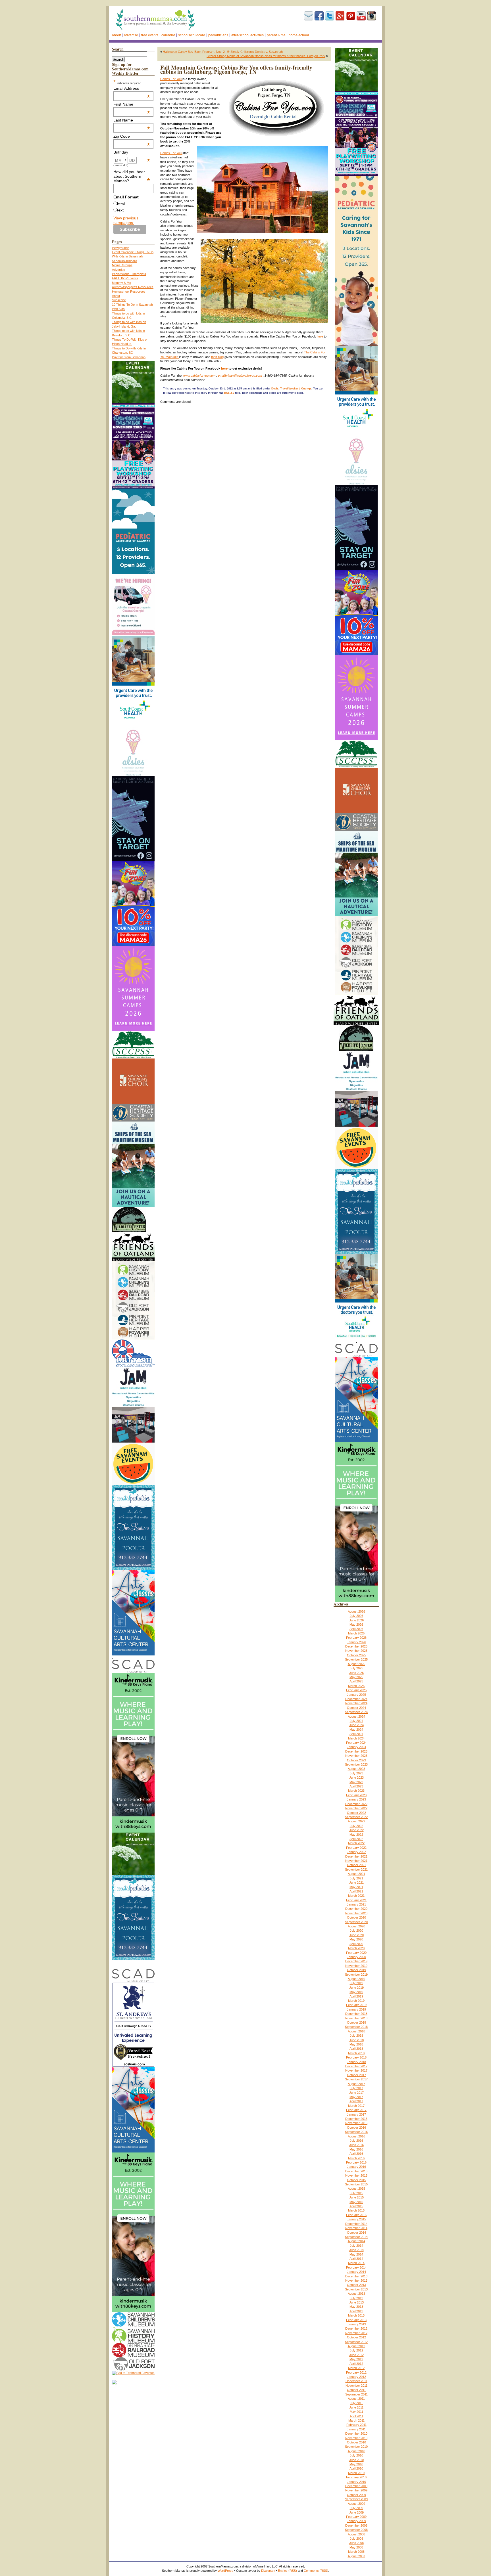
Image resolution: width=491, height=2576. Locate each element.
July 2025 (356, 1668)
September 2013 (356, 2289)
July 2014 (356, 2246)
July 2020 (356, 1931)
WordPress (225, 2571)
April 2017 (356, 2101)
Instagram (372, 16)
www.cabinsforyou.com (199, 376)
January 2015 (356, 2219)
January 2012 (356, 2377)
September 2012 (356, 2342)
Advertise (131, 35)
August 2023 (356, 1769)
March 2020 (356, 1948)
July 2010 (356, 2455)
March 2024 (356, 1738)
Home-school (299, 35)
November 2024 (356, 1703)
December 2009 (356, 2486)
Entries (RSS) (287, 2571)
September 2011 (356, 2394)
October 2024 (356, 1708)
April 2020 (356, 1944)
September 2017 (356, 2079)
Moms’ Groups (122, 265)
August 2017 (356, 2084)
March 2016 (356, 2158)
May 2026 (356, 1625)
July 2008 (356, 2539)
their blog (218, 357)
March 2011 (356, 2420)
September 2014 (356, 2237)
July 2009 (356, 2508)
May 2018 (356, 2044)
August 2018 (356, 2031)
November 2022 (356, 1808)
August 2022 (356, 1821)
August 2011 (356, 2399)
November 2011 (356, 2386)
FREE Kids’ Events (125, 278)
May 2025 (356, 1677)
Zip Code (132, 136)
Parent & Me (276, 35)
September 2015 (356, 2184)
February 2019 (356, 2005)
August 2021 (356, 1874)
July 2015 (356, 2193)
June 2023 (356, 1778)
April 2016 (356, 2154)
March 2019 (356, 2001)
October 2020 (356, 1917)
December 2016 (356, 2119)
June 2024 (356, 1725)
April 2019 (356, 1996)
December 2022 (356, 1804)
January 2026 (356, 1642)
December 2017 (356, 2066)
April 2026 (356, 1629)
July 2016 (356, 2141)
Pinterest (351, 16)
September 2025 (356, 1659)
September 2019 (356, 1975)
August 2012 (356, 2346)
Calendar (168, 35)
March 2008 (356, 2552)
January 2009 (356, 2521)
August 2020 (356, 1926)
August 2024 (356, 1716)
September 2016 (356, 2132)
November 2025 (356, 1651)
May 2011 (356, 2412)
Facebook (319, 16)
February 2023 (356, 1795)
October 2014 (356, 2233)
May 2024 (356, 1730)
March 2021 (356, 1896)
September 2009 (356, 2499)
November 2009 (356, 2490)
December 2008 (356, 2525)
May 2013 (356, 2307)
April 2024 (356, 1734)
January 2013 (356, 2324)
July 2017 (356, 2088)
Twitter (330, 16)
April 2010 (356, 2468)
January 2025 (356, 1695)
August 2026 (356, 1611)
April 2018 (356, 2049)
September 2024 (356, 1712)
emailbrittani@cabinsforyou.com (240, 376)
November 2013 (356, 2281)
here (320, 336)
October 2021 (356, 1865)
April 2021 (356, 1891)
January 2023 (356, 1799)
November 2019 (356, 1966)
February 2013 (356, 2320)
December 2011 (356, 2381)
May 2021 (356, 1887)
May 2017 (356, 2097)
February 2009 (356, 2517)
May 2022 (356, 1835)
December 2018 (356, 2014)
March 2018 (356, 2053)
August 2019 (356, 1979)
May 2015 (356, 2202)
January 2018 (356, 2062)
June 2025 (356, 1673)
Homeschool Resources (129, 292)
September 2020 (356, 1922)
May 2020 (356, 1939)
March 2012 (356, 2368)
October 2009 (356, 2495)
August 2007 (356, 2556)
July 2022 (356, 1826)
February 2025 (356, 1690)
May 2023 (356, 1782)
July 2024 (356, 1721)
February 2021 (356, 1900)
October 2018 (356, 2022)
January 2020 (356, 1957)
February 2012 (356, 2372)
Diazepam (268, 2571)
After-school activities (247, 35)
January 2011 (356, 2429)
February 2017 (356, 2110)
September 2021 (356, 1869)
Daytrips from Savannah (129, 357)
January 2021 (356, 1904)
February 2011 (356, 2425)
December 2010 (356, 2434)
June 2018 (356, 2040)
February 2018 (356, 2057)
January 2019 (356, 2009)
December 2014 (356, 2224)
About (116, 35)
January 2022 (356, 1852)
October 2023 (356, 1760)
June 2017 (356, 2093)
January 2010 (356, 2482)
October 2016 (356, 2128)
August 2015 (356, 2189)
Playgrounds (121, 248)
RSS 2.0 (229, 393)
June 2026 (356, 1620)
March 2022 (356, 1843)
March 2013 (356, 2315)
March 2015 (356, 2210)
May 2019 (356, 1992)
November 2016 (356, 2123)
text (120, 210)
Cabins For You (171, 79)
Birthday (132, 152)
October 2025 (356, 1655)
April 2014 (356, 2259)
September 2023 (356, 1764)
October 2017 (356, 2075)
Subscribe (309, 16)
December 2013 (356, 2276)
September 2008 (356, 2530)
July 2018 (356, 2036)
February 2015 (356, 2215)
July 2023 (356, 1773)
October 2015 (356, 2180)
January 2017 (356, 2114)
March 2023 (356, 1791)
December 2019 (356, 1961)
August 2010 (356, 2451)
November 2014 (356, 2228)
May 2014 (356, 2254)
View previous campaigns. (126, 220)
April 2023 (356, 1786)
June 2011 (356, 2407)
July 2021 (356, 1878)
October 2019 (356, 1970)
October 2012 (356, 2337)
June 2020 (356, 1935)
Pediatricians (218, 35)
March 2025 (356, 1686)
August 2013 (356, 2294)
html (121, 204)
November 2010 (356, 2438)
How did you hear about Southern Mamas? (132, 176)
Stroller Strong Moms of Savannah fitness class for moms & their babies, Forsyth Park (266, 56)
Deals (275, 389)
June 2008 (356, 2543)
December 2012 (356, 2328)
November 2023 (356, 1756)
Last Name (132, 120)
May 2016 (356, 2149)
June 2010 (356, 2460)
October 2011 (356, 2390)
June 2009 (356, 2512)
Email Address (132, 88)
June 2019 (356, 1988)
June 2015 (356, 2197)
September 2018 (356, 2027)
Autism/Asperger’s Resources (133, 287)
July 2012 (356, 2350)
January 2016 (356, 2167)
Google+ (340, 16)
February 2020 (356, 1953)
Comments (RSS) (316, 2571)
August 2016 (356, 2136)
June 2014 (356, 2250)
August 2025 (356, 1664)
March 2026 (356, 1633)
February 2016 (356, 2162)
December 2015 (356, 2171)
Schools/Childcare (192, 35)
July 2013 (356, 2298)
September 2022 (356, 1817)
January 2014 (356, 2272)
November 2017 (356, 2070)
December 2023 (356, 1751)
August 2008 (356, 2534)
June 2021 (356, 1883)
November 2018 (356, 2018)
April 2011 (356, 2416)
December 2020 (356, 1909)
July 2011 (356, 2403)
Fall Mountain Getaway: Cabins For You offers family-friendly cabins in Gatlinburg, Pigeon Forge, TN (236, 70)
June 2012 (356, 2355)
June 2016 (356, 2145)
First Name (132, 104)
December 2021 (356, 1856)
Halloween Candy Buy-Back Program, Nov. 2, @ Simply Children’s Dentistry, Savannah (223, 52)
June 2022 (356, 1830)
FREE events (150, 35)
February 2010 (356, 2477)
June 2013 (356, 2302)
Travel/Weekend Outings (296, 389)
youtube (361, 16)
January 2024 (356, 1747)
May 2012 (356, 2359)
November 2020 (356, 1913)
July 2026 (356, 1616)
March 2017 (356, 2106)
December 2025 (356, 1646)
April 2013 (356, 2311)
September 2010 (356, 2447)
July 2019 (356, 1983)
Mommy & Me (121, 283)
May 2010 (356, 2464)
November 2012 (356, 2333)
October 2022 (356, 1813)
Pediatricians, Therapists (129, 274)
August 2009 (356, 2504)
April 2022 (356, 1839)
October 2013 (356, 2285)
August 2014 (356, 2241)
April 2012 (356, 2364)
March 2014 (356, 2263)
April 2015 (356, 2206)
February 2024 (356, 1743)
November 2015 (356, 2175)
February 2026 (356, 1638)
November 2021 (356, 1861)
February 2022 (356, 1848)
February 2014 (356, 2267)
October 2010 (356, 2442)
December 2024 (356, 1699)
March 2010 (356, 2473)
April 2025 (356, 1681)
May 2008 (356, 2547)
